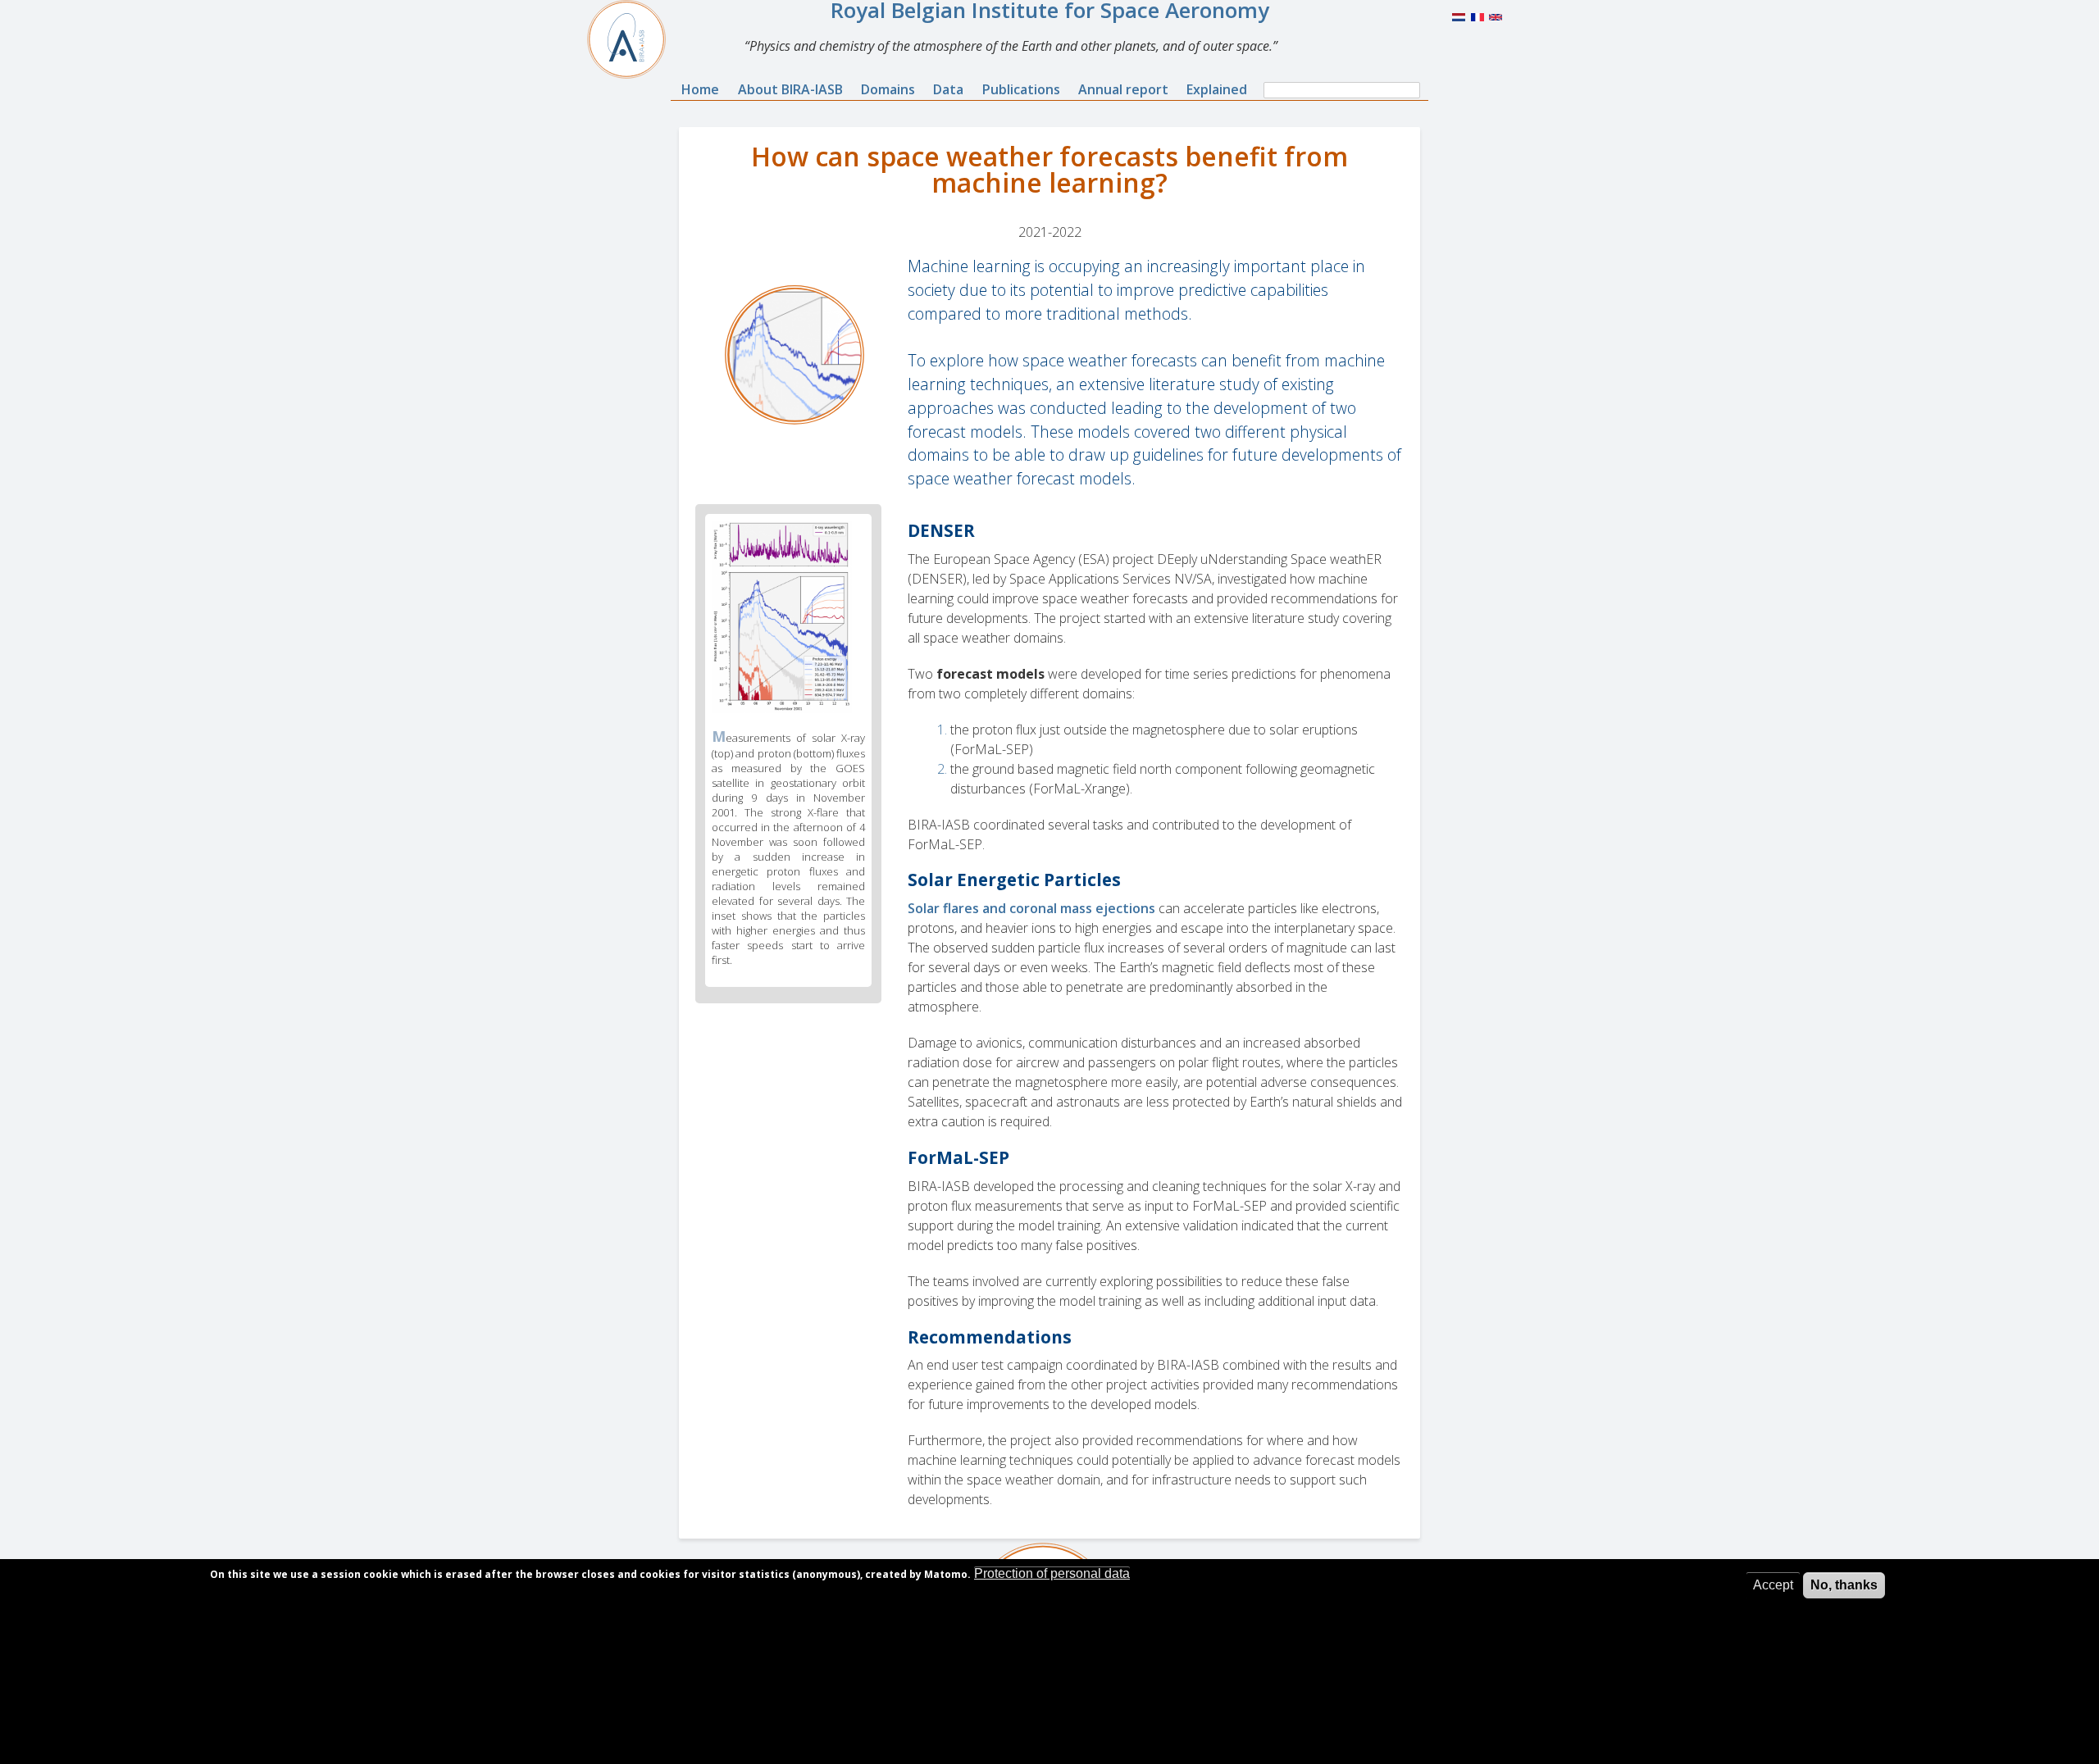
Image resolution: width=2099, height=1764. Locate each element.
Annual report (1123, 89)
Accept (1773, 1585)
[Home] (633, 39)
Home (700, 89)
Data (948, 89)
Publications (1021, 89)
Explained (1217, 89)
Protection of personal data (1052, 1573)
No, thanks (1844, 1585)
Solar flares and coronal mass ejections (1031, 908)
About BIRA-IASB (790, 89)
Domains (888, 89)
